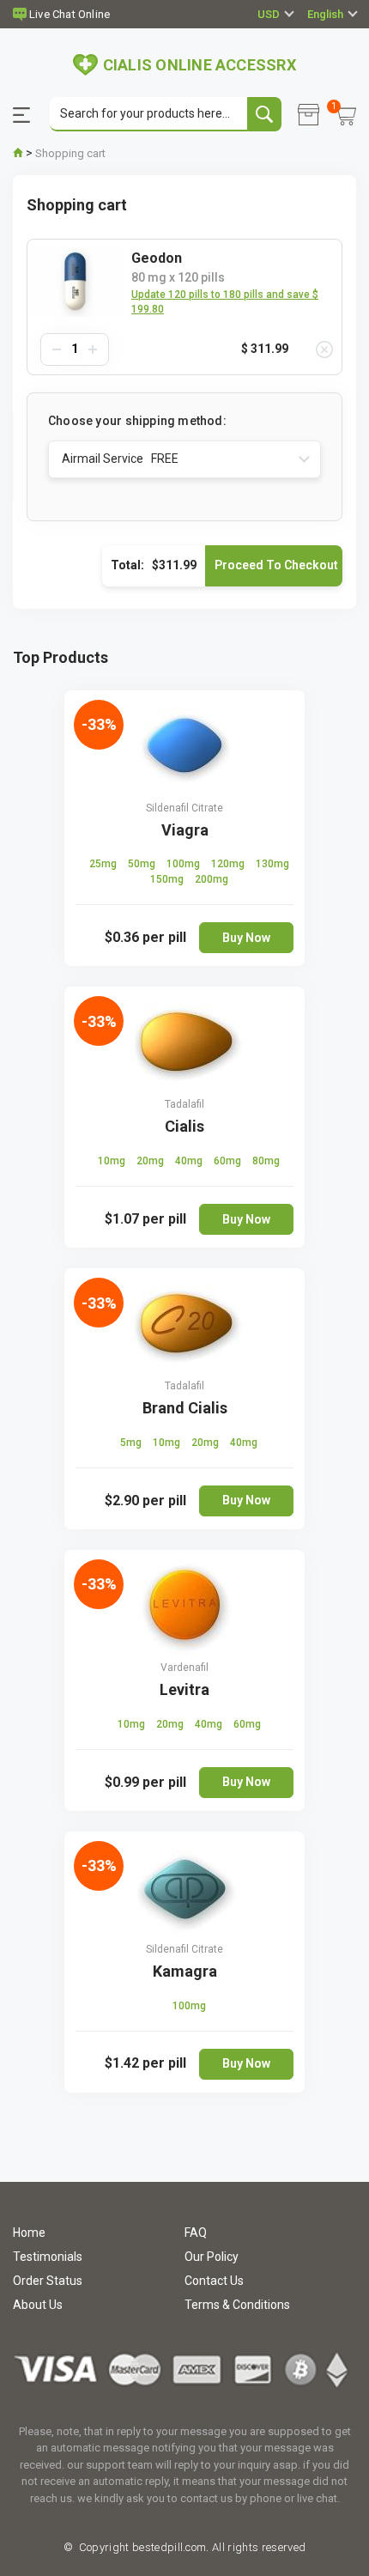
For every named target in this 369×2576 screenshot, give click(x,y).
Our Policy (212, 2257)
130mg (272, 864)
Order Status (48, 2281)
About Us (38, 2305)
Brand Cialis (185, 1408)
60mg (229, 1161)
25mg (104, 864)
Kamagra (185, 1971)
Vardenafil (184, 1668)
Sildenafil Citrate (184, 808)
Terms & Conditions (237, 2305)
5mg (132, 1443)
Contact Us (214, 2281)
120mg (229, 864)
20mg (151, 1161)
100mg (184, 864)
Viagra (185, 830)
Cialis (184, 1126)
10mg (113, 1161)
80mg (266, 1161)
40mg (190, 1161)
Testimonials (48, 2257)
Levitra (184, 1689)
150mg (168, 879)
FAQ (196, 2233)
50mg (143, 864)
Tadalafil (184, 1104)
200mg (212, 879)
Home (29, 2233)
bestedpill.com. (169, 2547)
